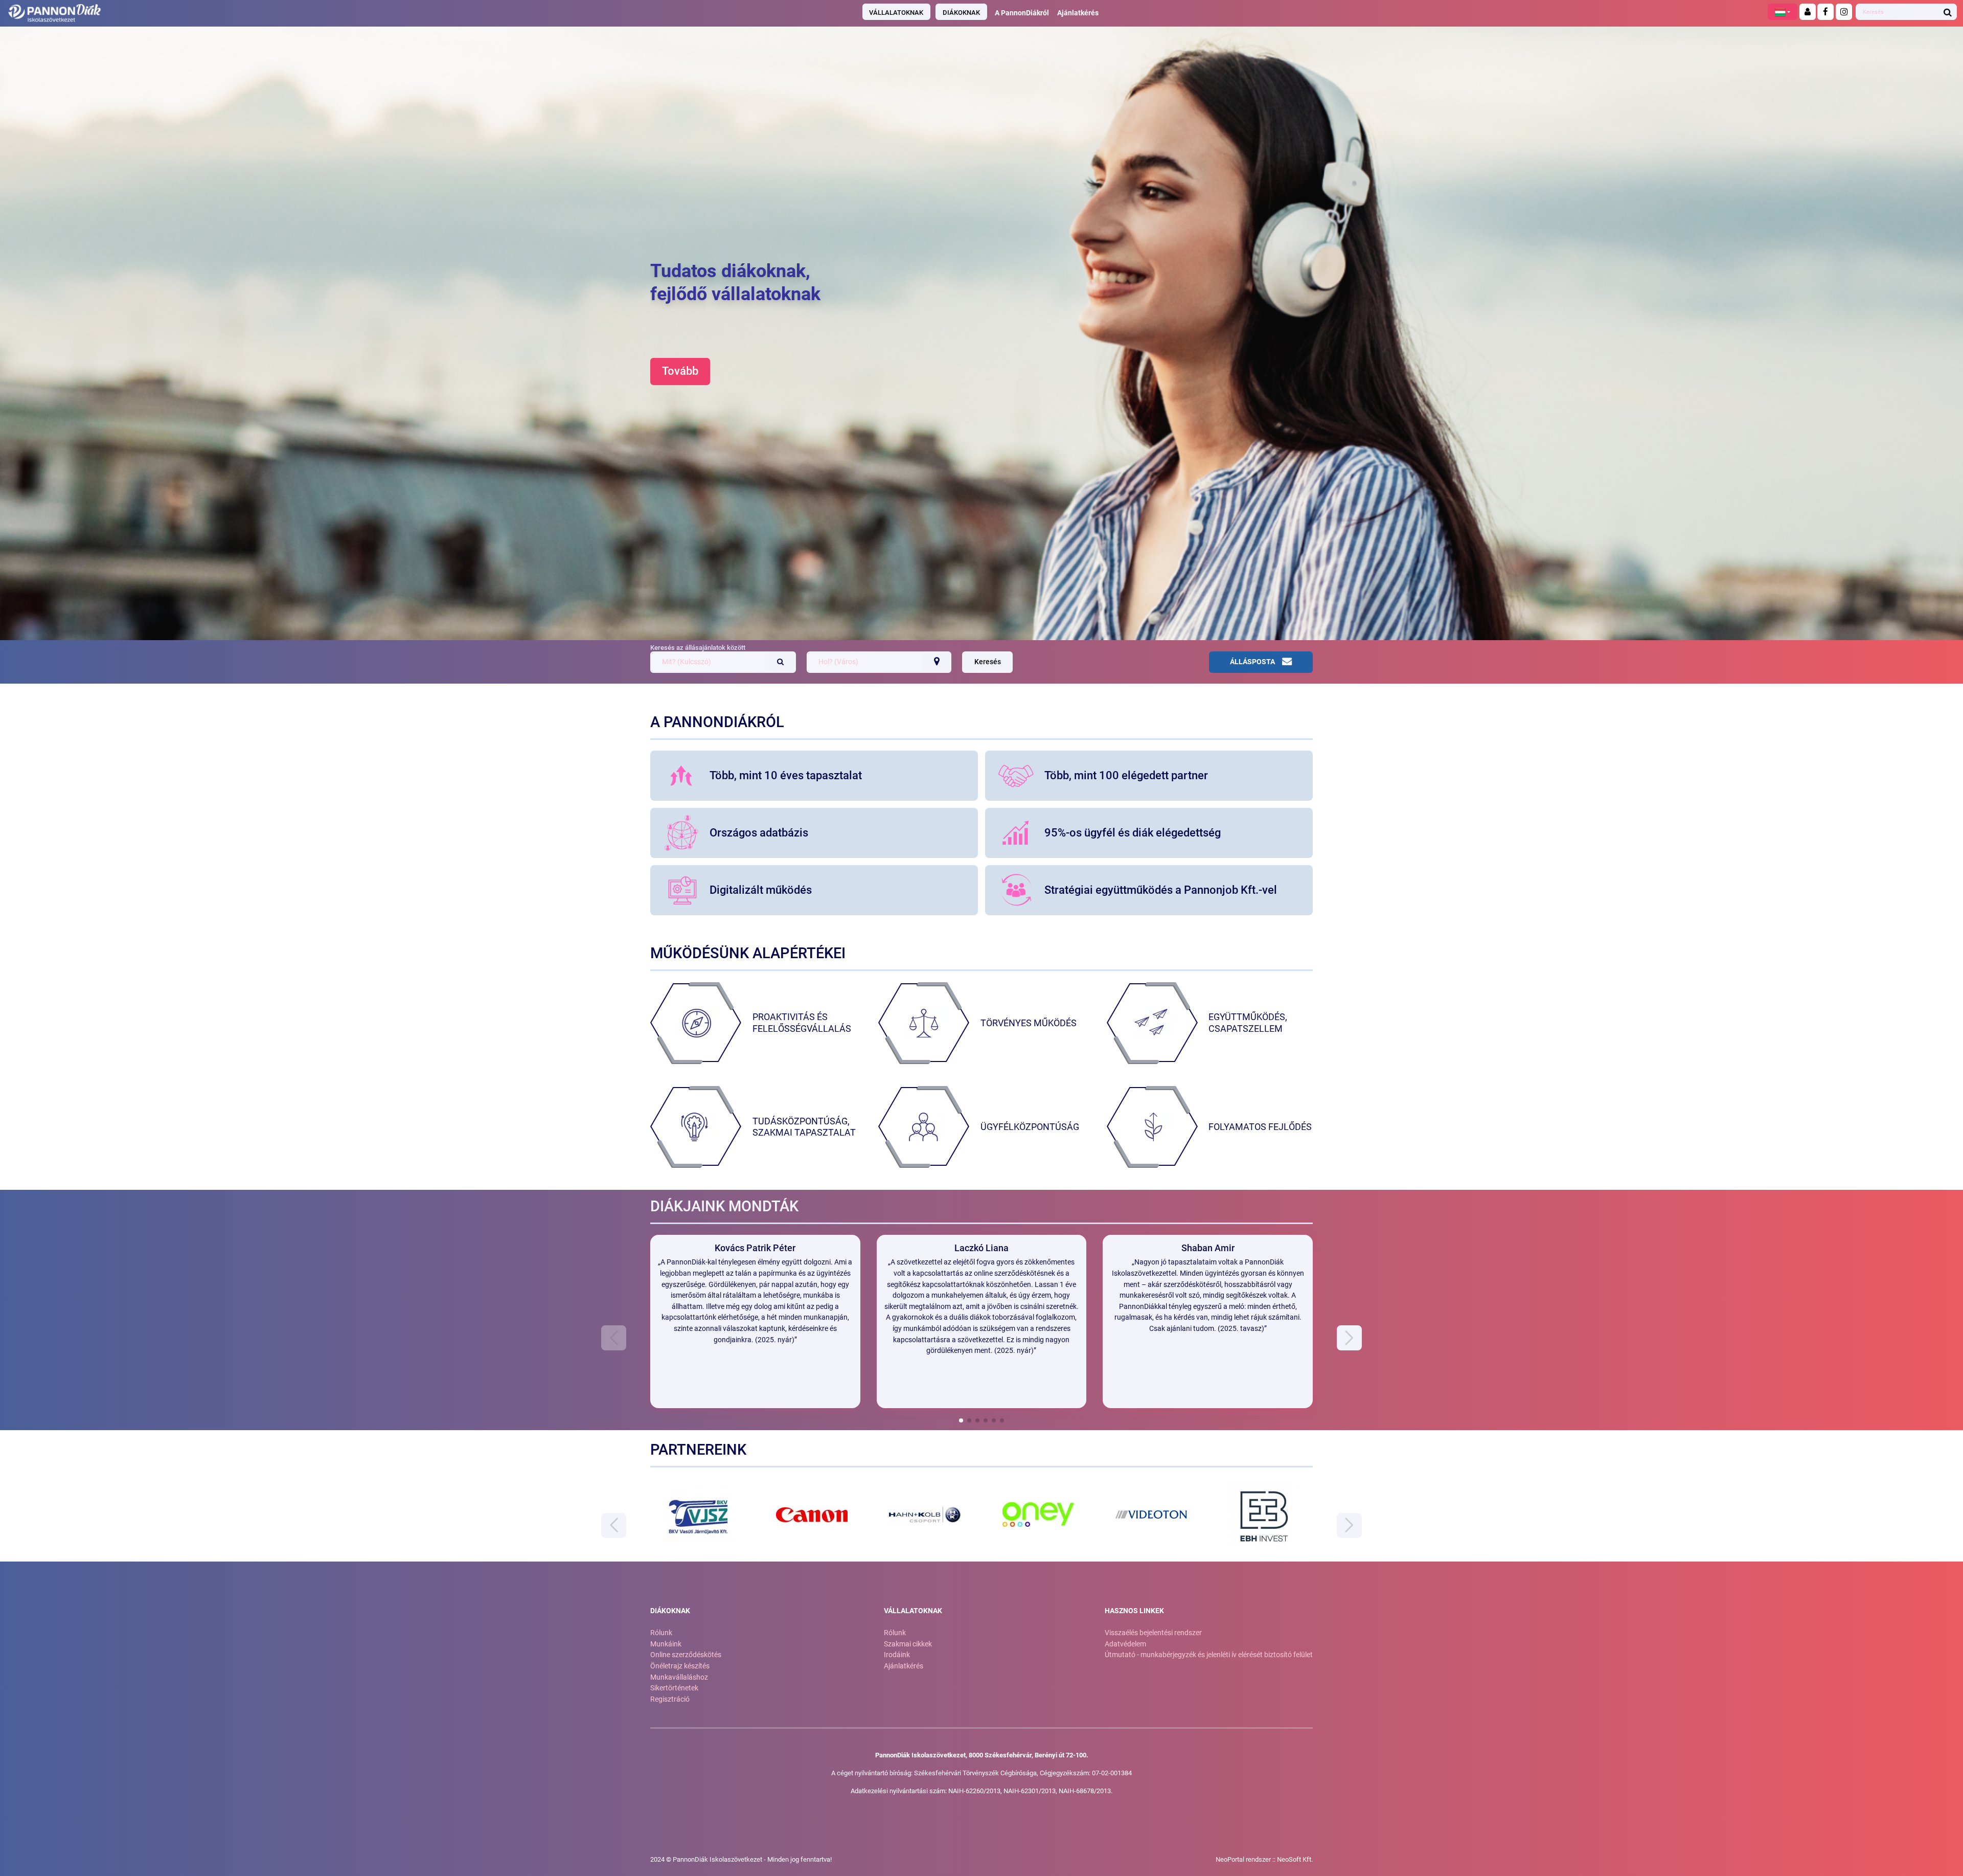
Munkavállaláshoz (679, 1677)
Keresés (988, 662)
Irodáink (897, 1655)
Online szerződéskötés (686, 1655)
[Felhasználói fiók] (1808, 12)
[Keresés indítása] (1948, 12)
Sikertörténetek (674, 1688)
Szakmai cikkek (908, 1644)
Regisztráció (670, 1699)
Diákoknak (961, 13)
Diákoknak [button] (670, 1611)
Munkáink (666, 1644)
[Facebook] (1825, 12)
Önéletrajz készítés (680, 1666)
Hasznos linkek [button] (1134, 1611)
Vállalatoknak (896, 13)
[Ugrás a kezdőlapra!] (329, 13)
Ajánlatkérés (1078, 13)
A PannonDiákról (1022, 13)
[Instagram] (1844, 12)
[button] (1783, 12)
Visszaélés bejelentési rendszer (1153, 1633)
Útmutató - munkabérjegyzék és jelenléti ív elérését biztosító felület (1209, 1655)
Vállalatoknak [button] (913, 1611)
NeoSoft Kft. (1295, 1859)
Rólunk (661, 1633)
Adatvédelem (1125, 1644)
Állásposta (1252, 662)
